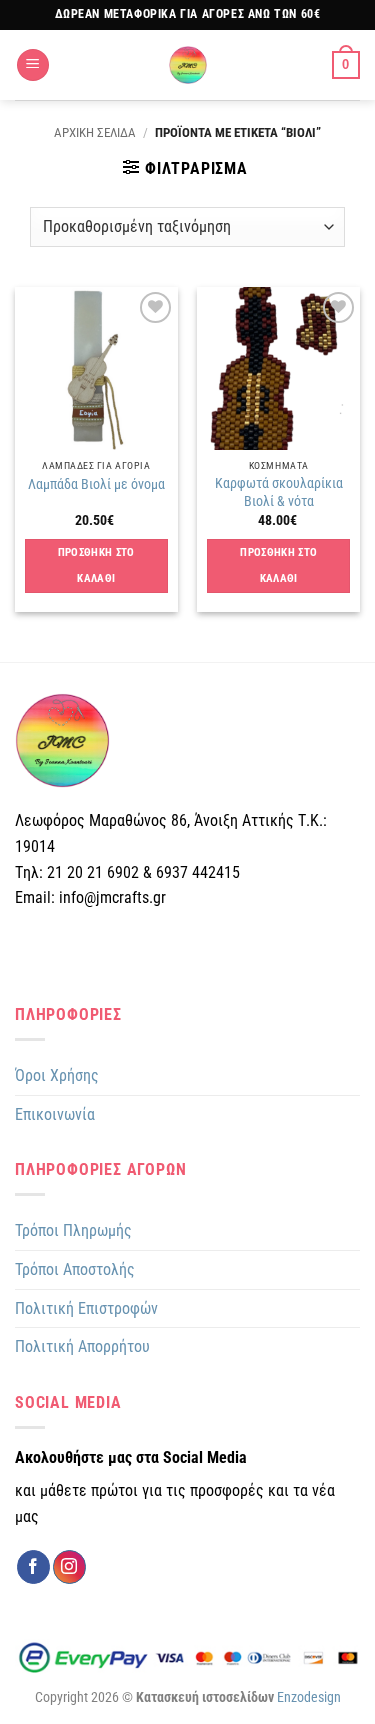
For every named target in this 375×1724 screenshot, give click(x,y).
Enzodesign (309, 1697)
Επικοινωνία (55, 1114)
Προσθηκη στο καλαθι (96, 565)
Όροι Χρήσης (57, 1075)
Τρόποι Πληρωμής (73, 1230)
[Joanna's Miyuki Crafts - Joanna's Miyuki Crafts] (188, 65)
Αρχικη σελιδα (95, 132)
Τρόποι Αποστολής (75, 1269)
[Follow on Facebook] (33, 1567)
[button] (33, 65)
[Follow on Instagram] (69, 1567)
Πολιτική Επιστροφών (86, 1308)
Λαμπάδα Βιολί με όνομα (96, 484)
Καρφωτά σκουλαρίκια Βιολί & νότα (279, 492)
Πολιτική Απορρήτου (82, 1346)
